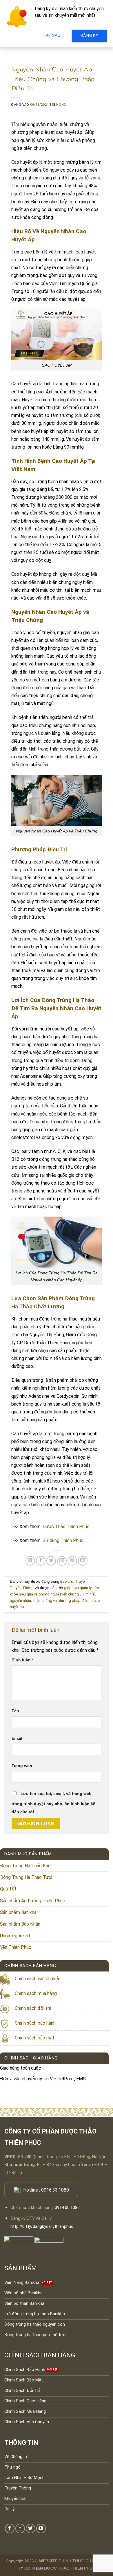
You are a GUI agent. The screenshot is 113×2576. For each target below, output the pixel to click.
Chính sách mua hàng (36, 1993)
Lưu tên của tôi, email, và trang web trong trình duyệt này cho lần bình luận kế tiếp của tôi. (53, 1803)
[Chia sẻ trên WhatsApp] (30, 1561)
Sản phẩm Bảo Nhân (20, 1924)
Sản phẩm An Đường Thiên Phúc (33, 1901)
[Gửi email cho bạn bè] (62, 1561)
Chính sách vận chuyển (38, 1979)
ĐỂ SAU (53, 35)
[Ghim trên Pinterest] (72, 1561)
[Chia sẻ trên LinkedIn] (83, 1561)
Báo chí (66, 1581)
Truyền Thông (22, 1588)
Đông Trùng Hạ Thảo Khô (25, 1866)
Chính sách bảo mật (35, 2038)
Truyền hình (85, 1581)
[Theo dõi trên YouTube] (41, 2529)
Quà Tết (8, 1889)
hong (61, 105)
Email (17, 1738)
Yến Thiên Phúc (16, 1947)
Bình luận (23, 1660)
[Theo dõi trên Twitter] (31, 2529)
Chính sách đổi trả (33, 2008)
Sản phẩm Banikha (18, 1912)
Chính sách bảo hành (35, 2023)
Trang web (22, 1766)
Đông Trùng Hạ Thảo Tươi (26, 1877)
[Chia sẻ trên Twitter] (51, 1561)
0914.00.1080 (67, 2208)
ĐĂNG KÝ (89, 35)
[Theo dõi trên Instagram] (20, 2529)
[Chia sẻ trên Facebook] (41, 1561)
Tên (15, 1711)
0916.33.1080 (55, 2190)
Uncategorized (15, 1936)
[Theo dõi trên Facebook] (10, 2529)
